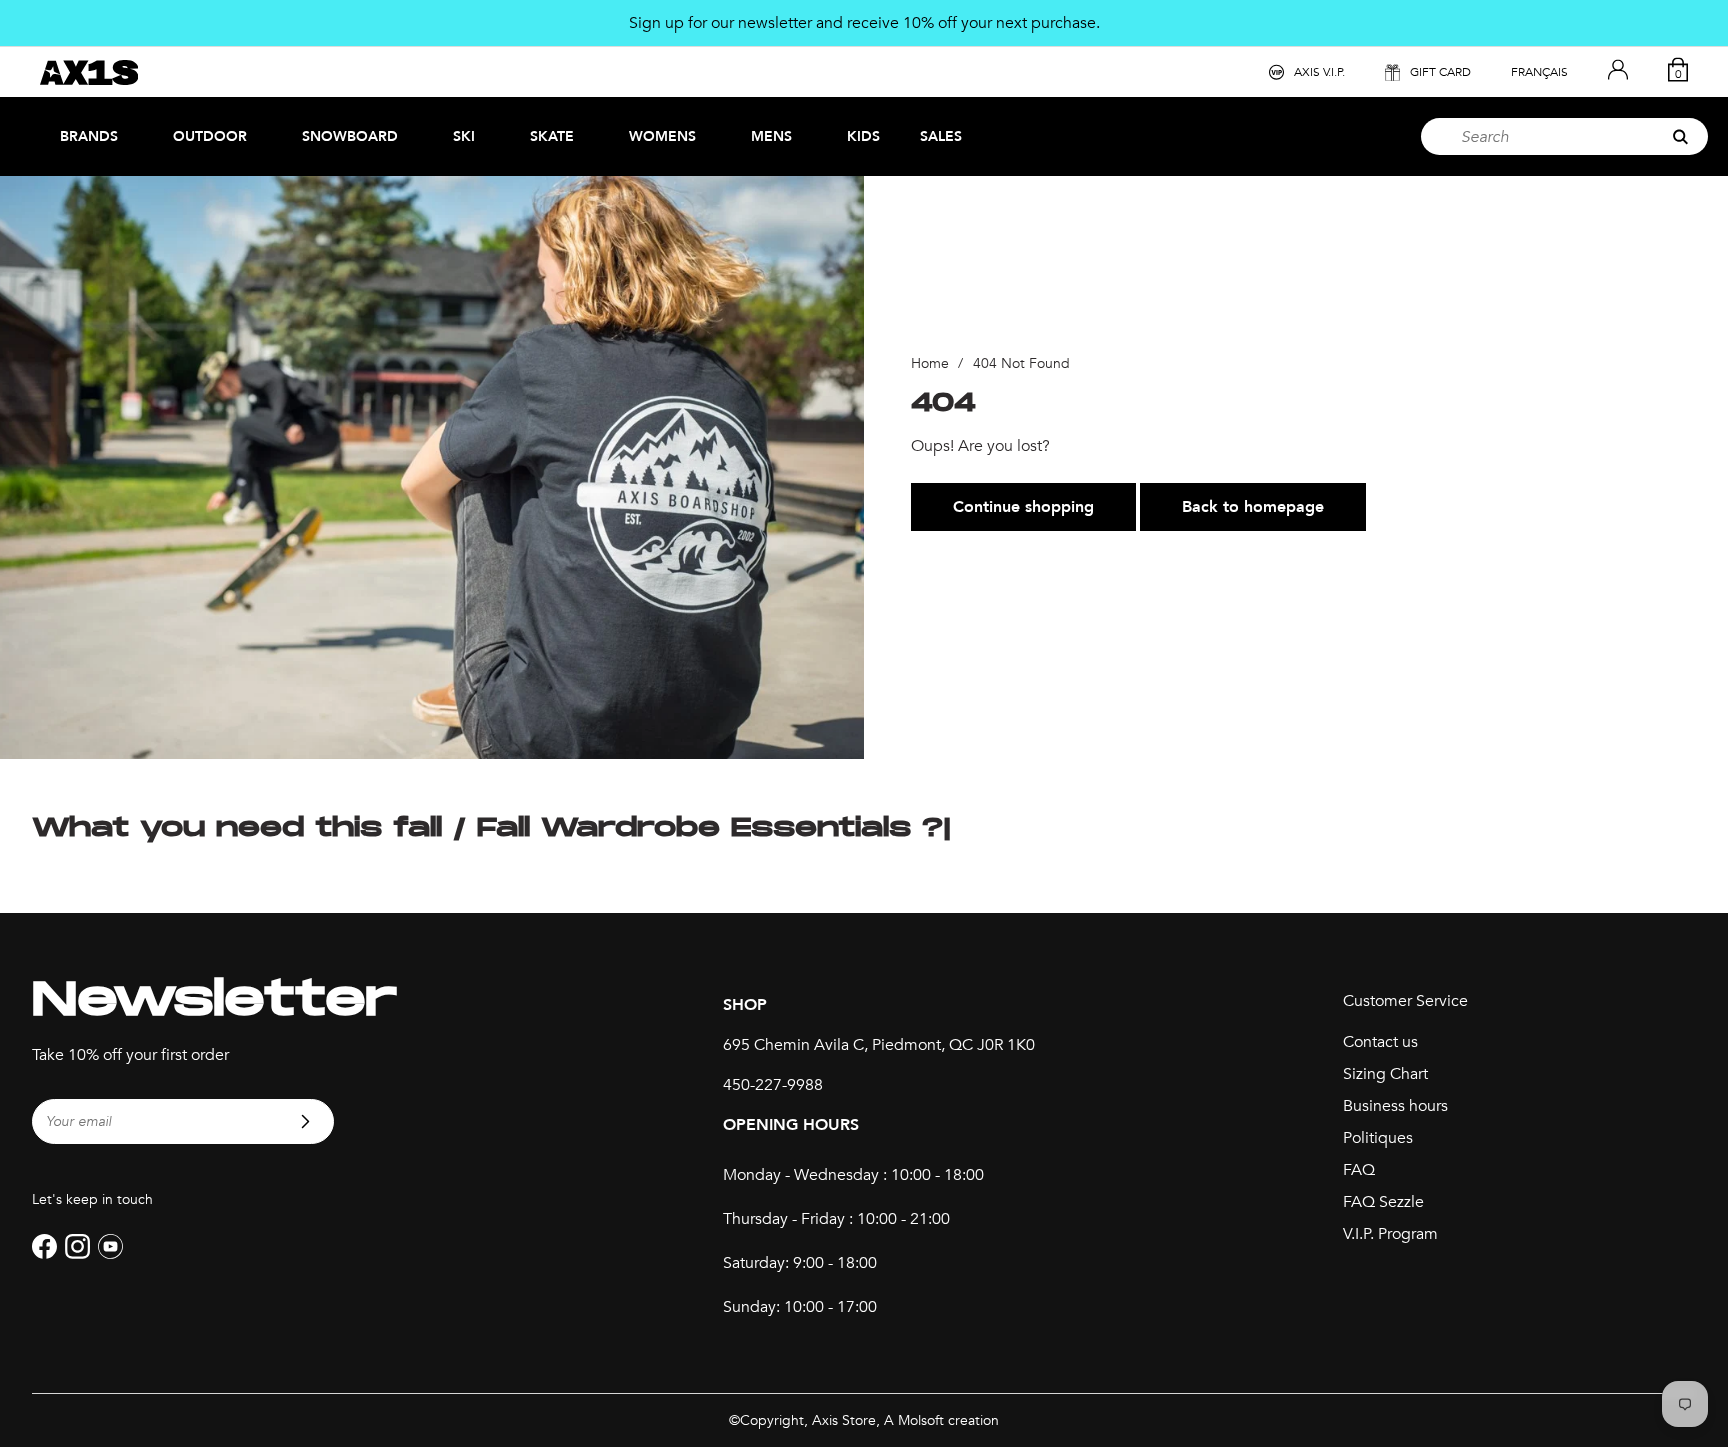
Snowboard (350, 136)
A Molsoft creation (941, 1420)
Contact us (1380, 1042)
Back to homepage (1253, 507)
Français (1539, 72)
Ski (464, 136)
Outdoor (210, 136)
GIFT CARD (1440, 72)
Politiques (1378, 1138)
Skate (552, 136)
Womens (662, 136)
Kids (863, 136)
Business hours (1395, 1106)
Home (930, 363)
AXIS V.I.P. (1319, 72)
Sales (941, 136)
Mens (771, 136)
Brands (89, 136)
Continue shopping (1023, 507)
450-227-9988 (773, 1085)
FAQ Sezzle (1383, 1202)
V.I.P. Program (1390, 1234)
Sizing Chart (1385, 1074)
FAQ (1359, 1170)
